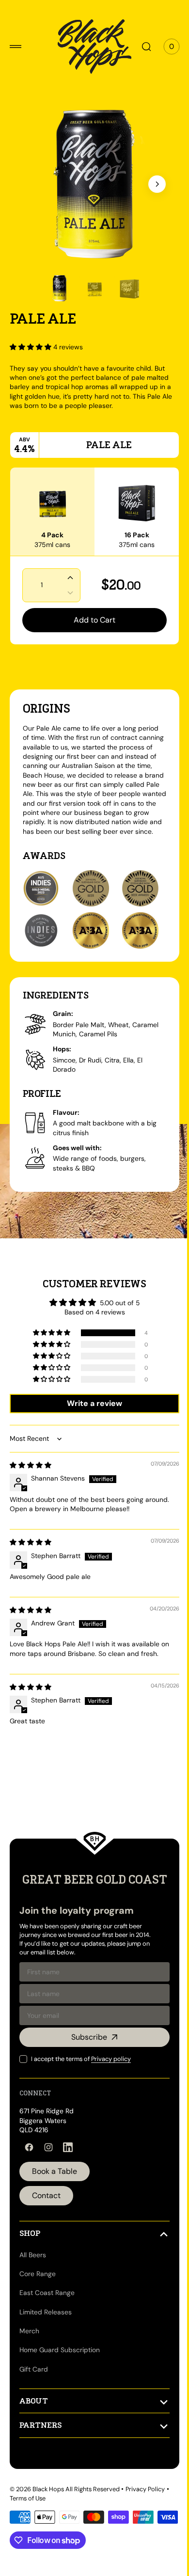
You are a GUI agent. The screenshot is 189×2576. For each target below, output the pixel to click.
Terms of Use (28, 2521)
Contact (46, 2218)
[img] (31, 1474)
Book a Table (55, 2194)
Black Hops (48, 2511)
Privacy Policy (145, 2511)
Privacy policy (111, 2081)
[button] (16, 47)
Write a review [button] (91, 1413)
